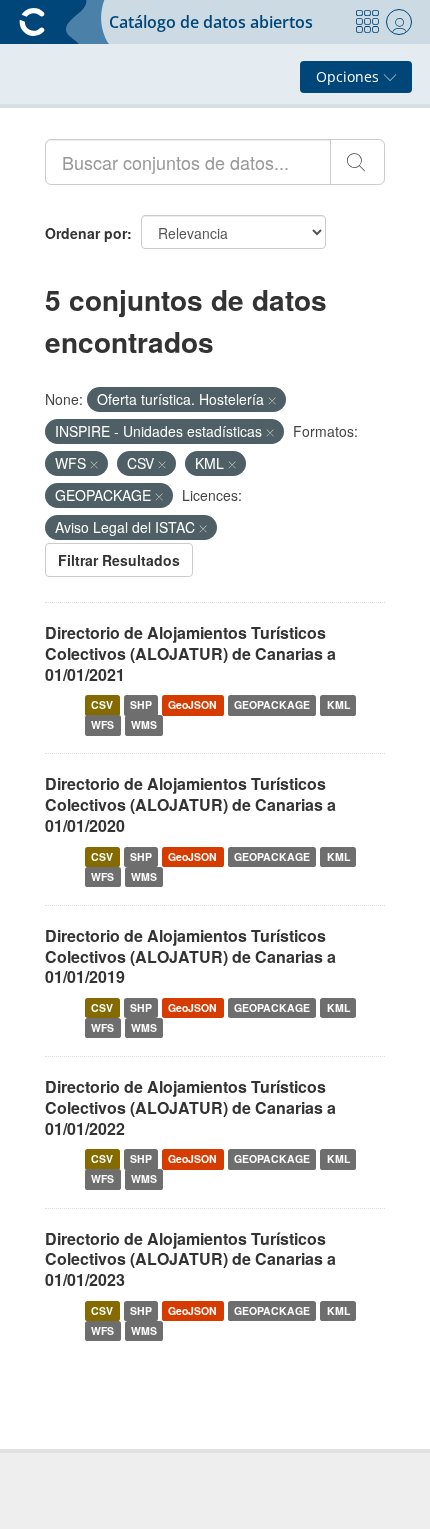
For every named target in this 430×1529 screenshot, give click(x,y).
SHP (141, 704)
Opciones (349, 76)
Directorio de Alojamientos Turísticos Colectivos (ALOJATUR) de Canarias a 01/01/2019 (190, 956)
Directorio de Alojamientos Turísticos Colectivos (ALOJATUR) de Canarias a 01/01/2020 (190, 804)
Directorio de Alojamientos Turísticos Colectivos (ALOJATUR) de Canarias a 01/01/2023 (190, 1259)
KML (338, 704)
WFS (102, 724)
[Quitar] (272, 400)
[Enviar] (357, 162)
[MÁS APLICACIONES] (367, 22)
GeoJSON (192, 704)
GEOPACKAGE (272, 704)
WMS (144, 724)
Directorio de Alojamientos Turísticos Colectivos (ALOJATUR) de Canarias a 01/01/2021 (190, 653)
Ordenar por (86, 233)
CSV (102, 704)
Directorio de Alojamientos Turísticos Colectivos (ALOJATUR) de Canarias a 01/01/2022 (190, 1107)
